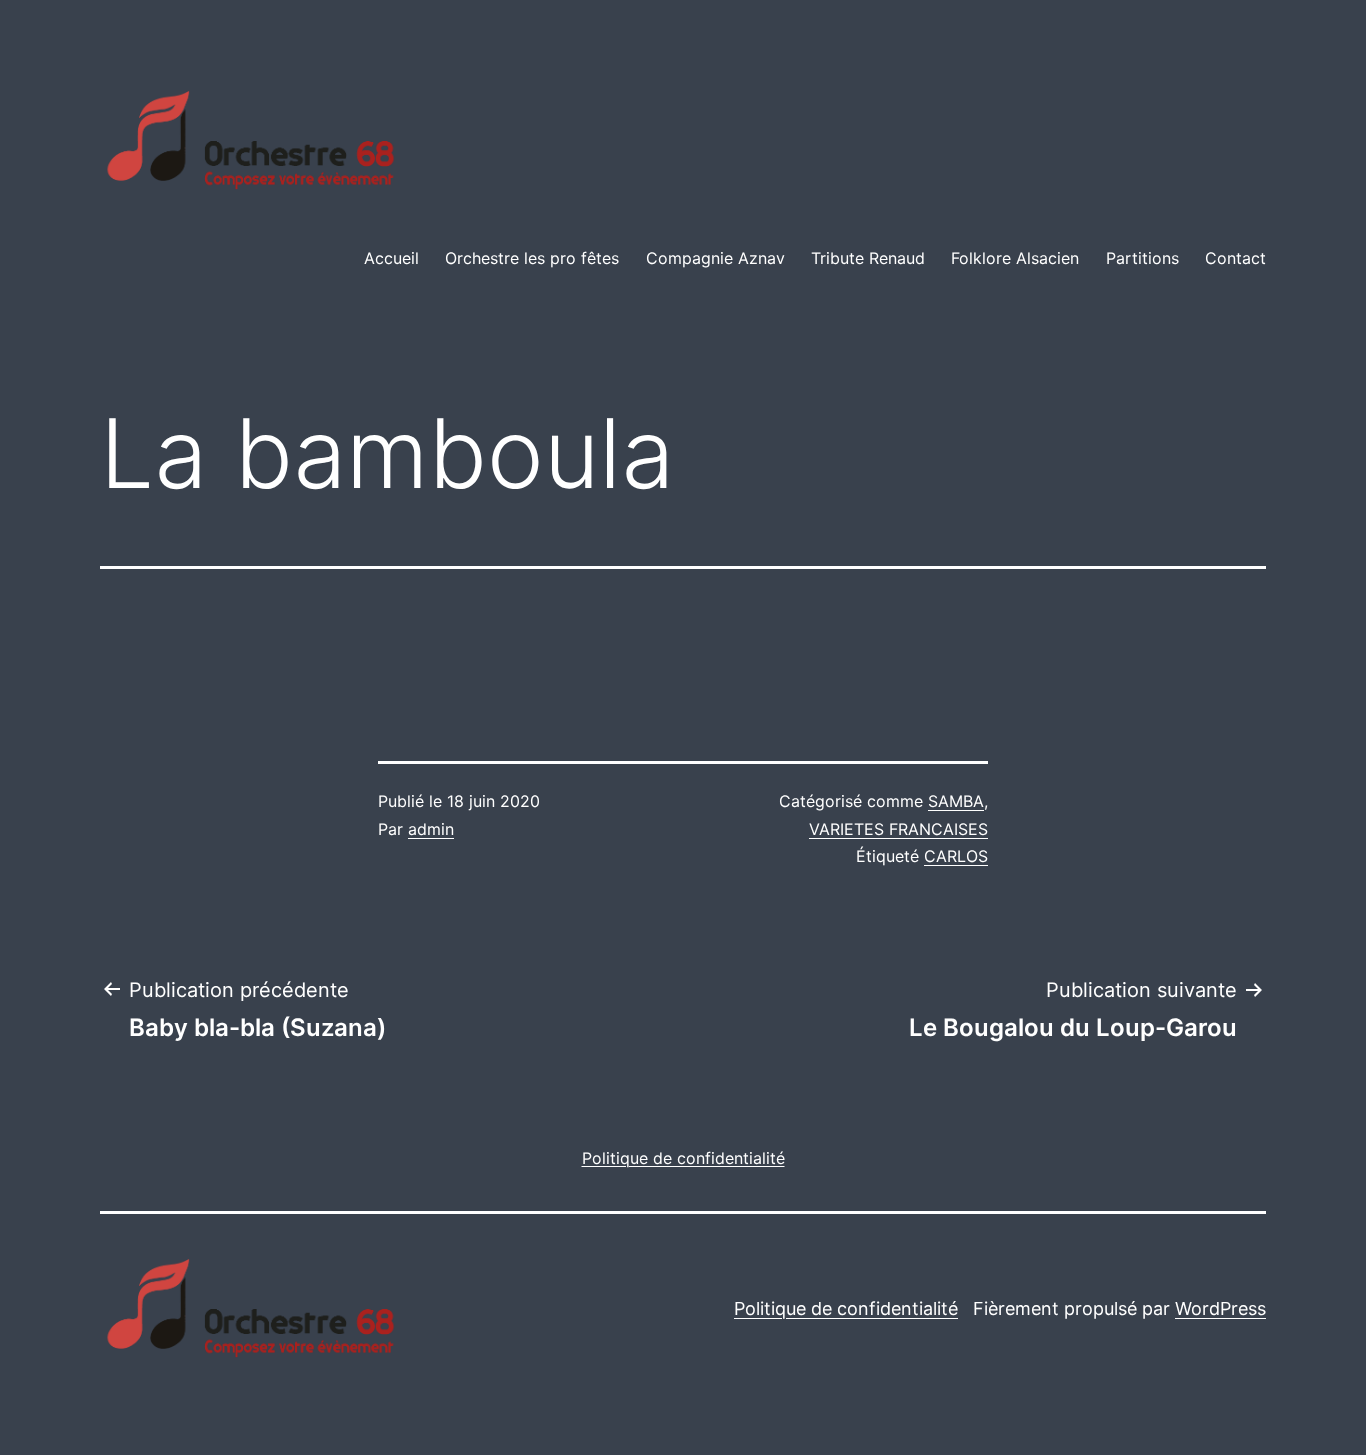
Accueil (391, 258)
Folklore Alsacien (1015, 258)
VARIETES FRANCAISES (898, 829)
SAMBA (956, 801)
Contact (1235, 258)
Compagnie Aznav (715, 258)
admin (431, 829)
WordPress (1220, 1308)
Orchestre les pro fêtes (532, 258)
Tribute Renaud (868, 258)
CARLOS (956, 856)
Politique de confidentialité (846, 1308)
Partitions (1142, 258)
